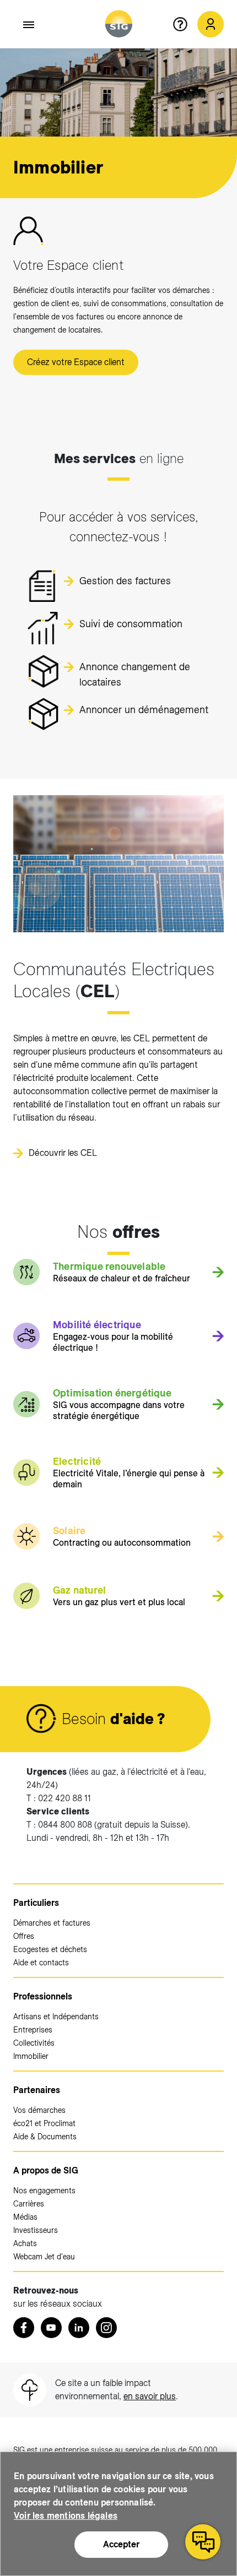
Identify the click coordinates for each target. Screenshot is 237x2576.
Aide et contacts (41, 1963)
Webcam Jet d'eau (44, 2257)
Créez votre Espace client (76, 362)
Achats (25, 2243)
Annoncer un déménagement (144, 710)
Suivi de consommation (131, 624)
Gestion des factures (125, 581)
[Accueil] (119, 24)
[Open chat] (203, 2542)
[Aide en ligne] (185, 24)
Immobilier (31, 2056)
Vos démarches (39, 2110)
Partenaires (37, 2090)
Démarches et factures (52, 1923)
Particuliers (36, 1903)
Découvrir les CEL (63, 1153)
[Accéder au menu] (29, 25)
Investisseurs (36, 2230)
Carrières (29, 2204)
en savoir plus (150, 2396)
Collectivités (34, 2043)
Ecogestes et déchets (50, 1949)
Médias (25, 2217)
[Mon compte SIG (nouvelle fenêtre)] (211, 24)
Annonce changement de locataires (135, 672)
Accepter (121, 2544)
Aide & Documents (45, 2137)
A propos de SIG (46, 2170)
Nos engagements (44, 2191)
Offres (24, 1936)
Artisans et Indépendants (56, 2017)
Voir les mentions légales (66, 2516)
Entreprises (33, 2030)
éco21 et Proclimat (44, 2123)
